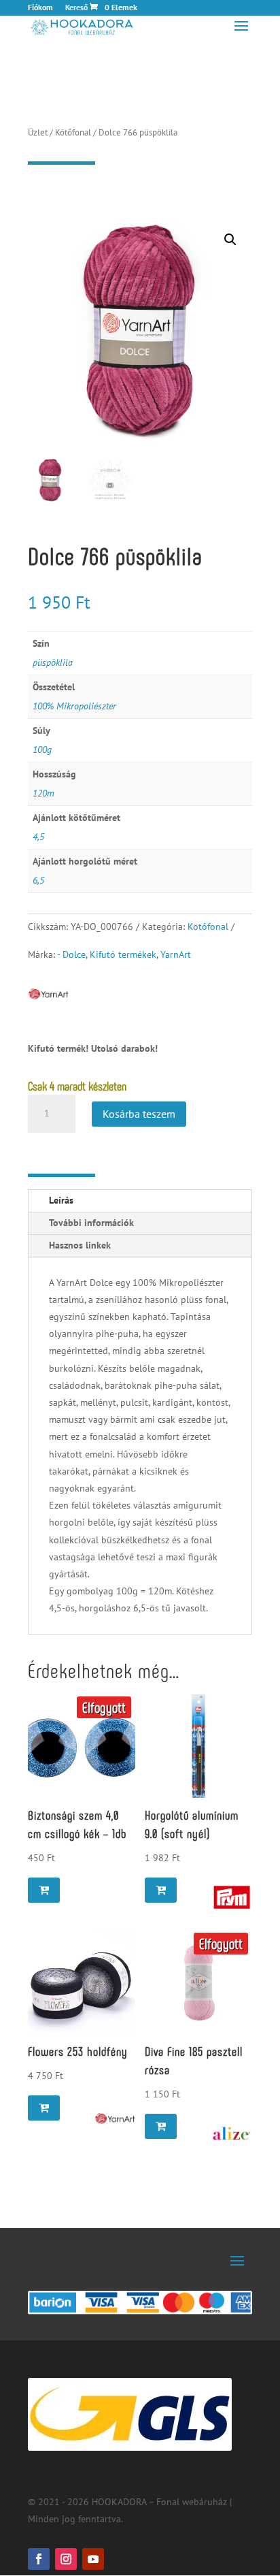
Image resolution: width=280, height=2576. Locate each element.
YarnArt (176, 954)
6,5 (38, 880)
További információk (91, 1223)
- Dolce (71, 954)
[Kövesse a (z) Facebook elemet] (39, 2559)
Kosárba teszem (139, 1114)
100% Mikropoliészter (74, 706)
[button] (230, 240)
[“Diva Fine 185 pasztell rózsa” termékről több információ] (161, 2126)
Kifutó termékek (123, 954)
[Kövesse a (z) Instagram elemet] (66, 2559)
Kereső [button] (76, 8)
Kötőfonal (73, 132)
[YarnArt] (115, 2119)
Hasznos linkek (80, 1245)
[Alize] (232, 2134)
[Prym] (232, 1897)
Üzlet (38, 132)
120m (43, 793)
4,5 (38, 837)
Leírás (61, 1200)
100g (42, 750)
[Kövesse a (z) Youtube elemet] (93, 2559)
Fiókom (40, 8)
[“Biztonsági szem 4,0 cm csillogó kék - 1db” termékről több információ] (44, 1890)
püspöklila (53, 662)
